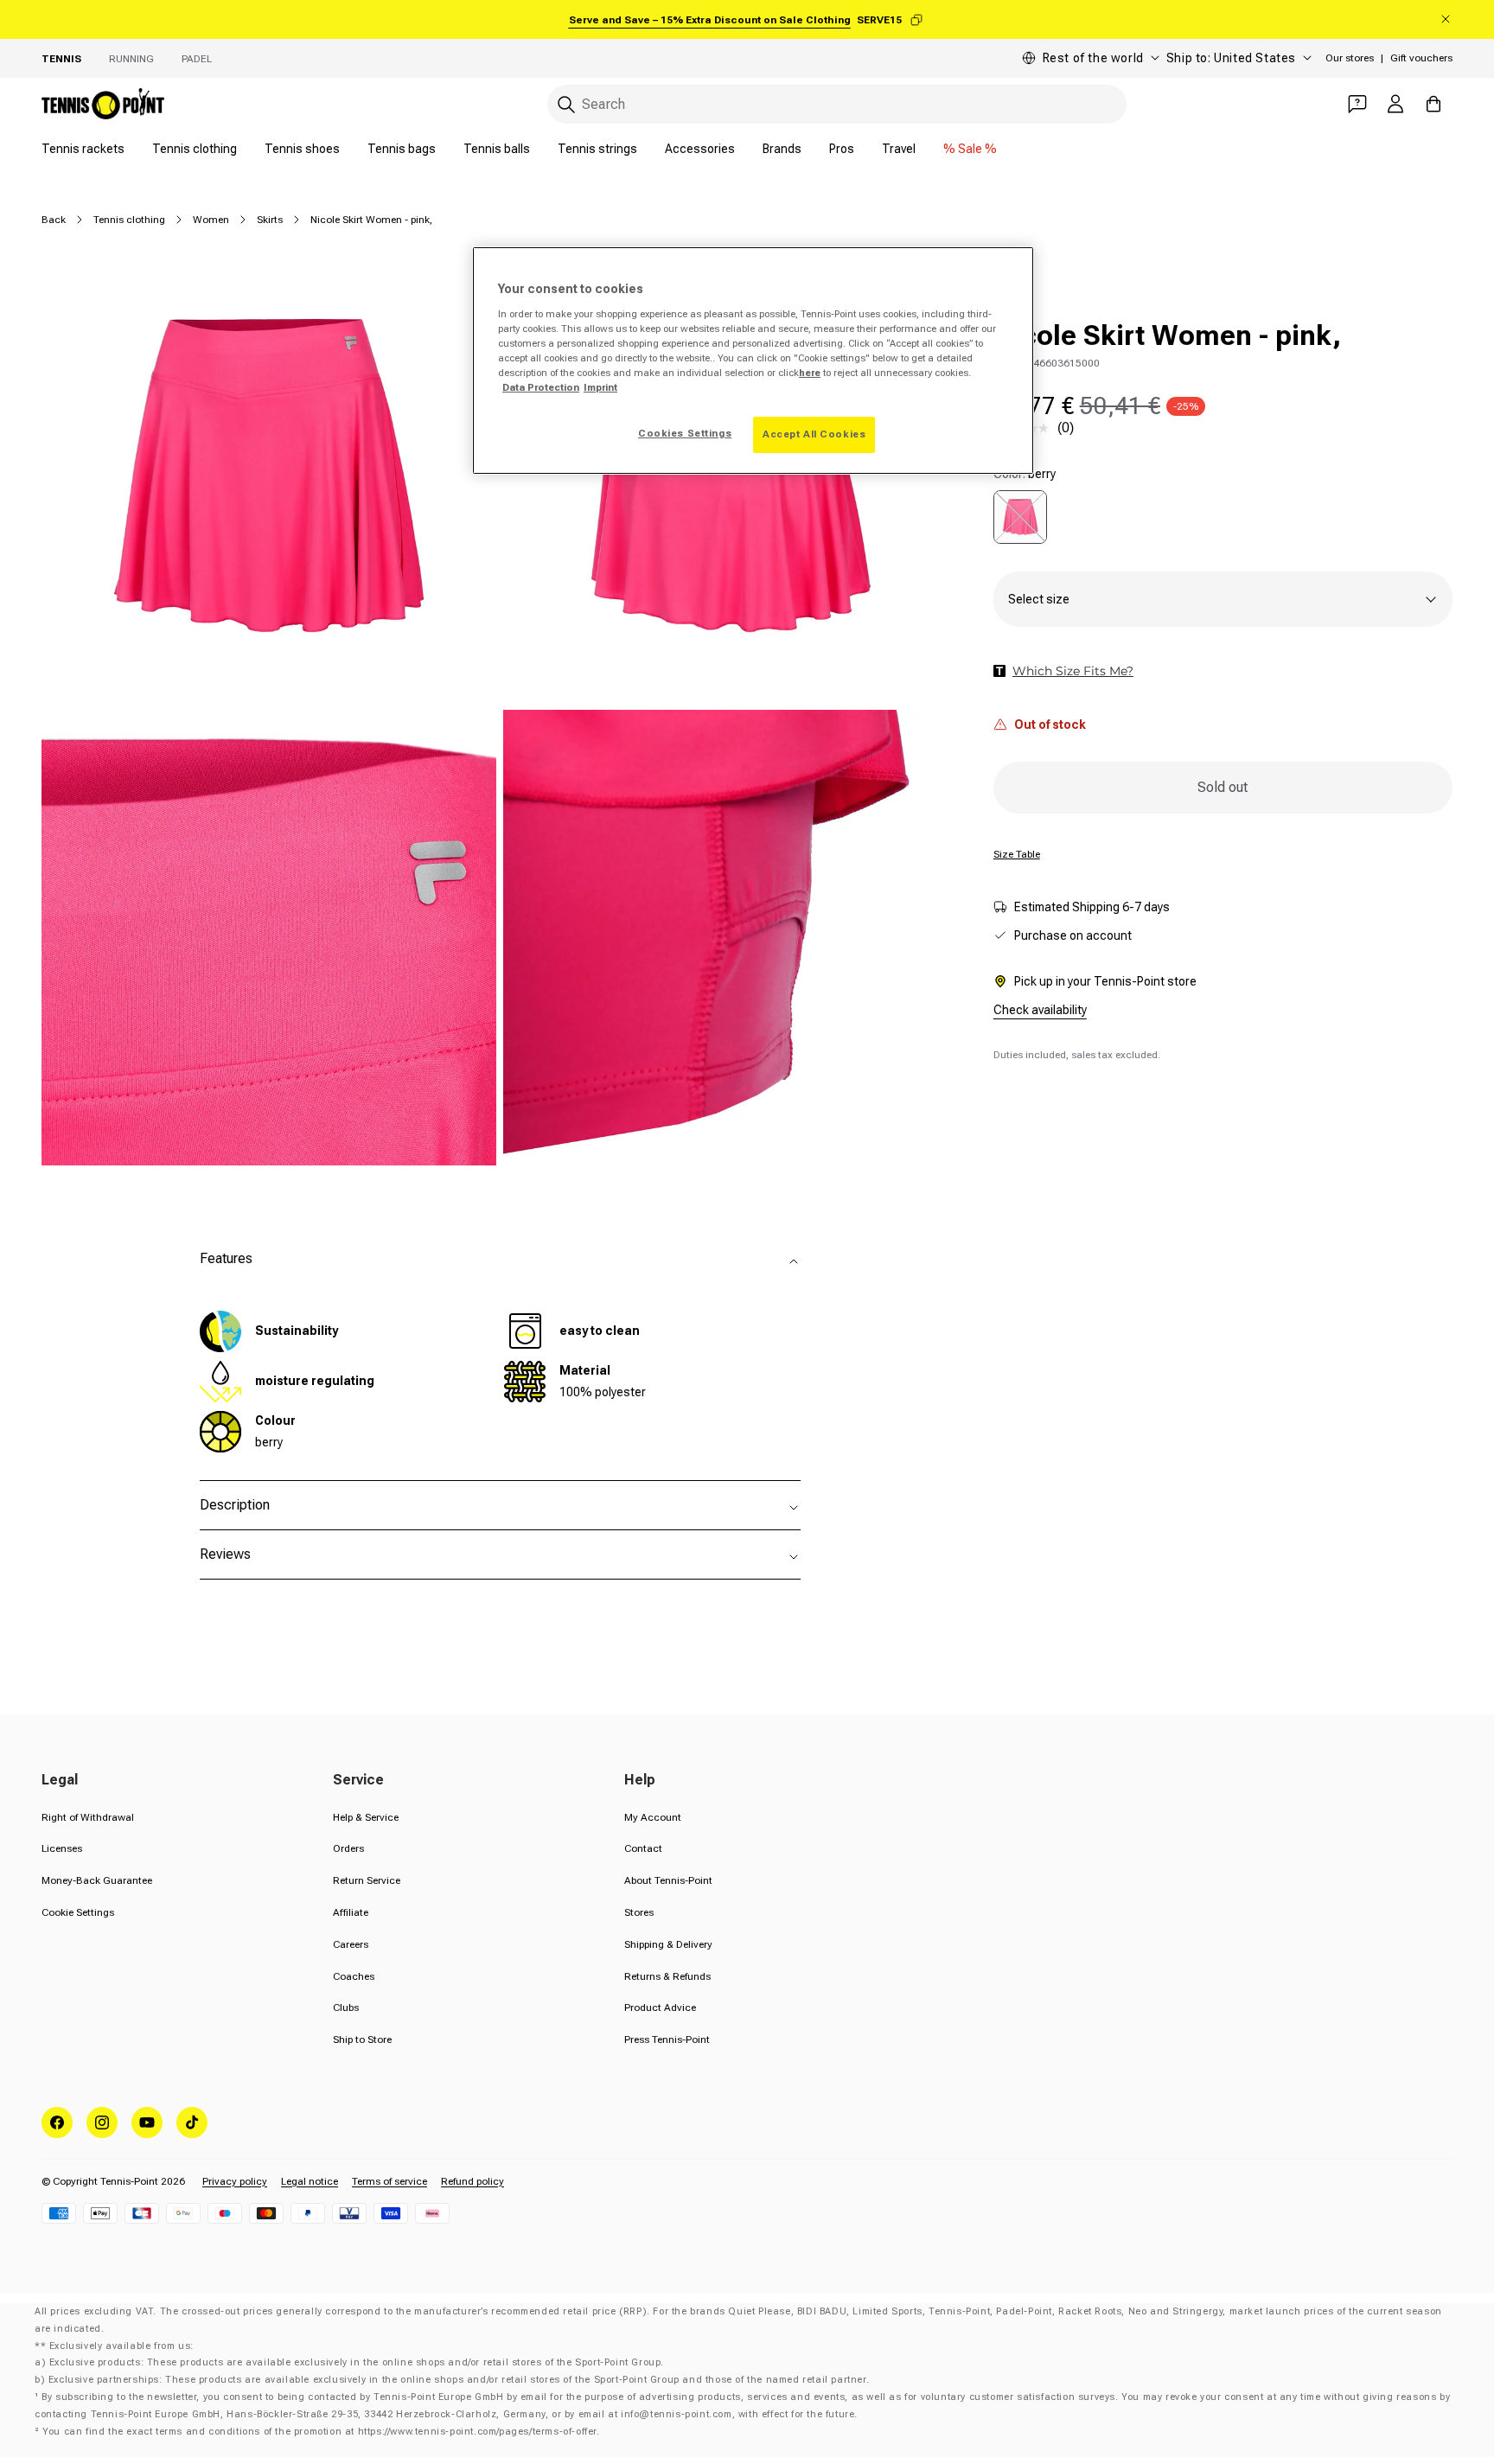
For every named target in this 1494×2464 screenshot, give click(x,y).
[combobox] (837, 104)
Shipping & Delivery (668, 1944)
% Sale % (970, 149)
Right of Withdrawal (88, 1817)
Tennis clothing (195, 149)
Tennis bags (402, 149)
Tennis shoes (302, 149)
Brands (782, 149)
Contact (643, 1848)
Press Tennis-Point (667, 2040)
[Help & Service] (1357, 104)
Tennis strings (597, 149)
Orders (348, 1848)
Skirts (270, 220)
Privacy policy (235, 2181)
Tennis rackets (83, 149)
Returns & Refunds (667, 1976)
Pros (842, 149)
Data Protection (541, 387)
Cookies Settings (685, 433)
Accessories (700, 149)
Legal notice (310, 2181)
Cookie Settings (78, 1912)
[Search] (566, 105)
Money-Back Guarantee (97, 1880)
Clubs (346, 2008)
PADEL (197, 59)
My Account (653, 1817)
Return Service (367, 1880)
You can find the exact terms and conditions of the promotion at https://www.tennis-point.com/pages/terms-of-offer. (321, 2432)
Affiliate (351, 1912)
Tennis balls (497, 149)
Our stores (1350, 58)
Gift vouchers (1421, 58)
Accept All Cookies (814, 434)
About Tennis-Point (668, 1880)
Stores (639, 1912)
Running (131, 59)
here (810, 373)
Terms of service (389, 2181)
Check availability (1040, 1010)
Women (211, 220)
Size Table (1017, 854)
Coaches (354, 1976)
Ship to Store (362, 2040)
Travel (899, 149)
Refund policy (472, 2181)
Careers (351, 1944)
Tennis (61, 59)
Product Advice (660, 2008)
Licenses (62, 1848)
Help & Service (366, 1817)
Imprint (600, 387)
